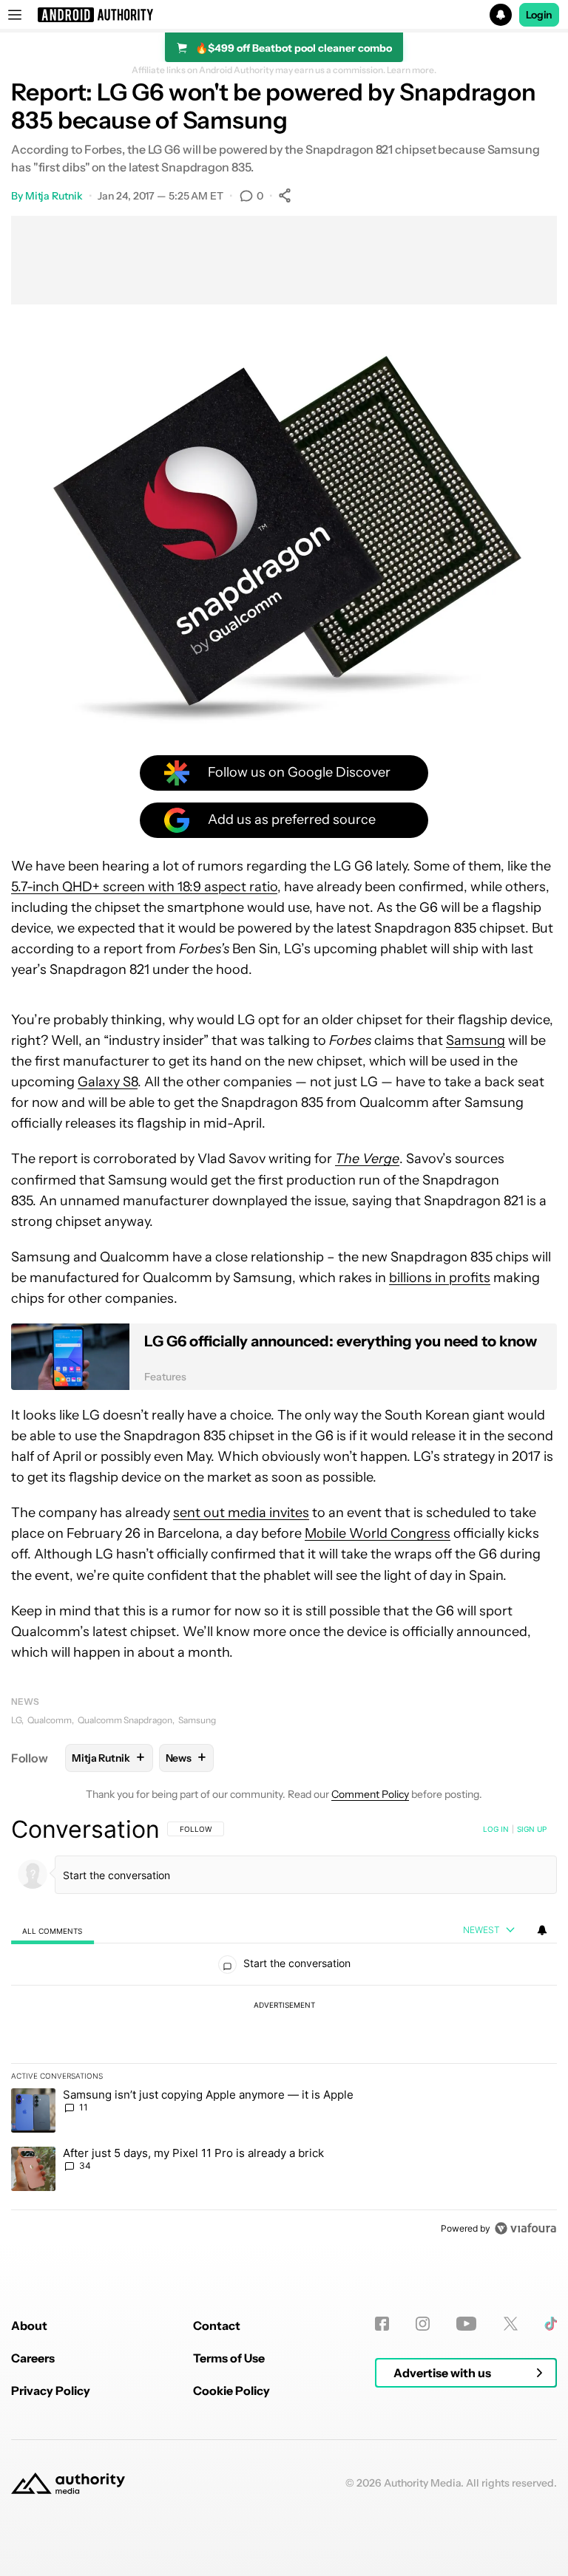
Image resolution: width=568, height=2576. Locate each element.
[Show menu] (15, 15)
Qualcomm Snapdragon (125, 1720)
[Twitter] (511, 2324)
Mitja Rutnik (54, 196)
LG (16, 1720)
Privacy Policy (51, 2391)
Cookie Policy (231, 2391)
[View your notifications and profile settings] (542, 1930)
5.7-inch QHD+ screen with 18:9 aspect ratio (144, 887)
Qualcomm (50, 1720)
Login (539, 15)
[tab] (53, 1931)
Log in (496, 1829)
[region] (284, 2028)
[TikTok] (551, 2324)
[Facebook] (382, 2324)
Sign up (532, 1829)
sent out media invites (241, 1513)
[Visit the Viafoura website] (525, 2228)
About (29, 2325)
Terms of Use (229, 2358)
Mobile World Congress (378, 1533)
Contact (217, 2325)
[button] (284, 15)
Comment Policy (370, 1794)
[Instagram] (423, 2324)
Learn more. (412, 70)
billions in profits (440, 1278)
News (25, 1701)
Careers (33, 2358)
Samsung (476, 1040)
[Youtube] (466, 2324)
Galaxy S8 (108, 1082)
